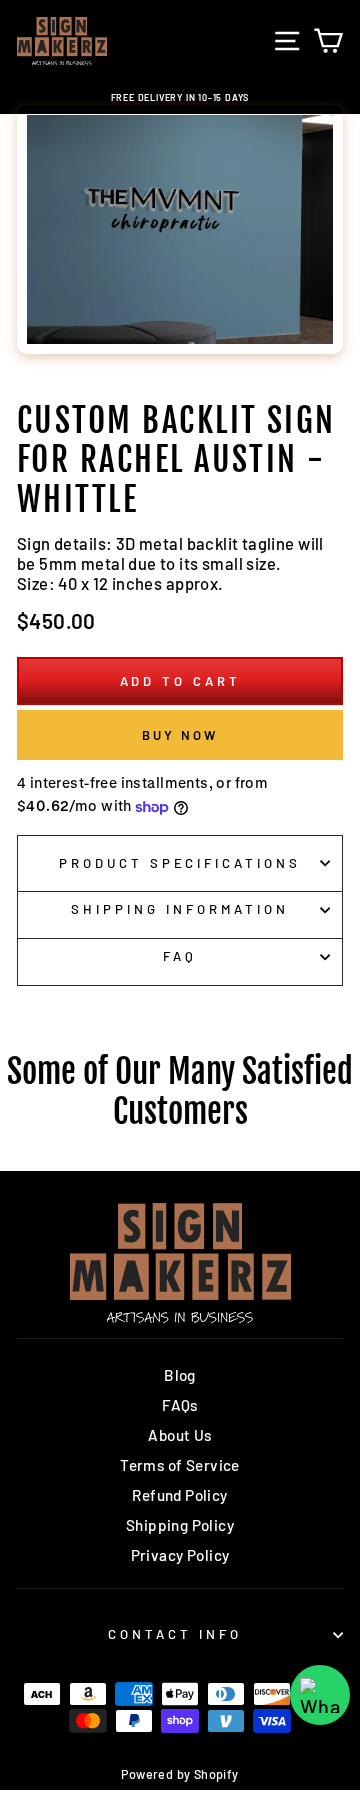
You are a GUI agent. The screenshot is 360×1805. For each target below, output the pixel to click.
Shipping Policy (180, 1525)
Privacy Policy (180, 1555)
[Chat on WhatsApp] (320, 1695)
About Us (179, 1435)
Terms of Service (180, 1465)
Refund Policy (179, 1495)
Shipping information (180, 909)
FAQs (180, 1405)
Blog (180, 1375)
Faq (180, 956)
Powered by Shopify (179, 1774)
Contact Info (175, 1634)
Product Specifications (180, 863)
